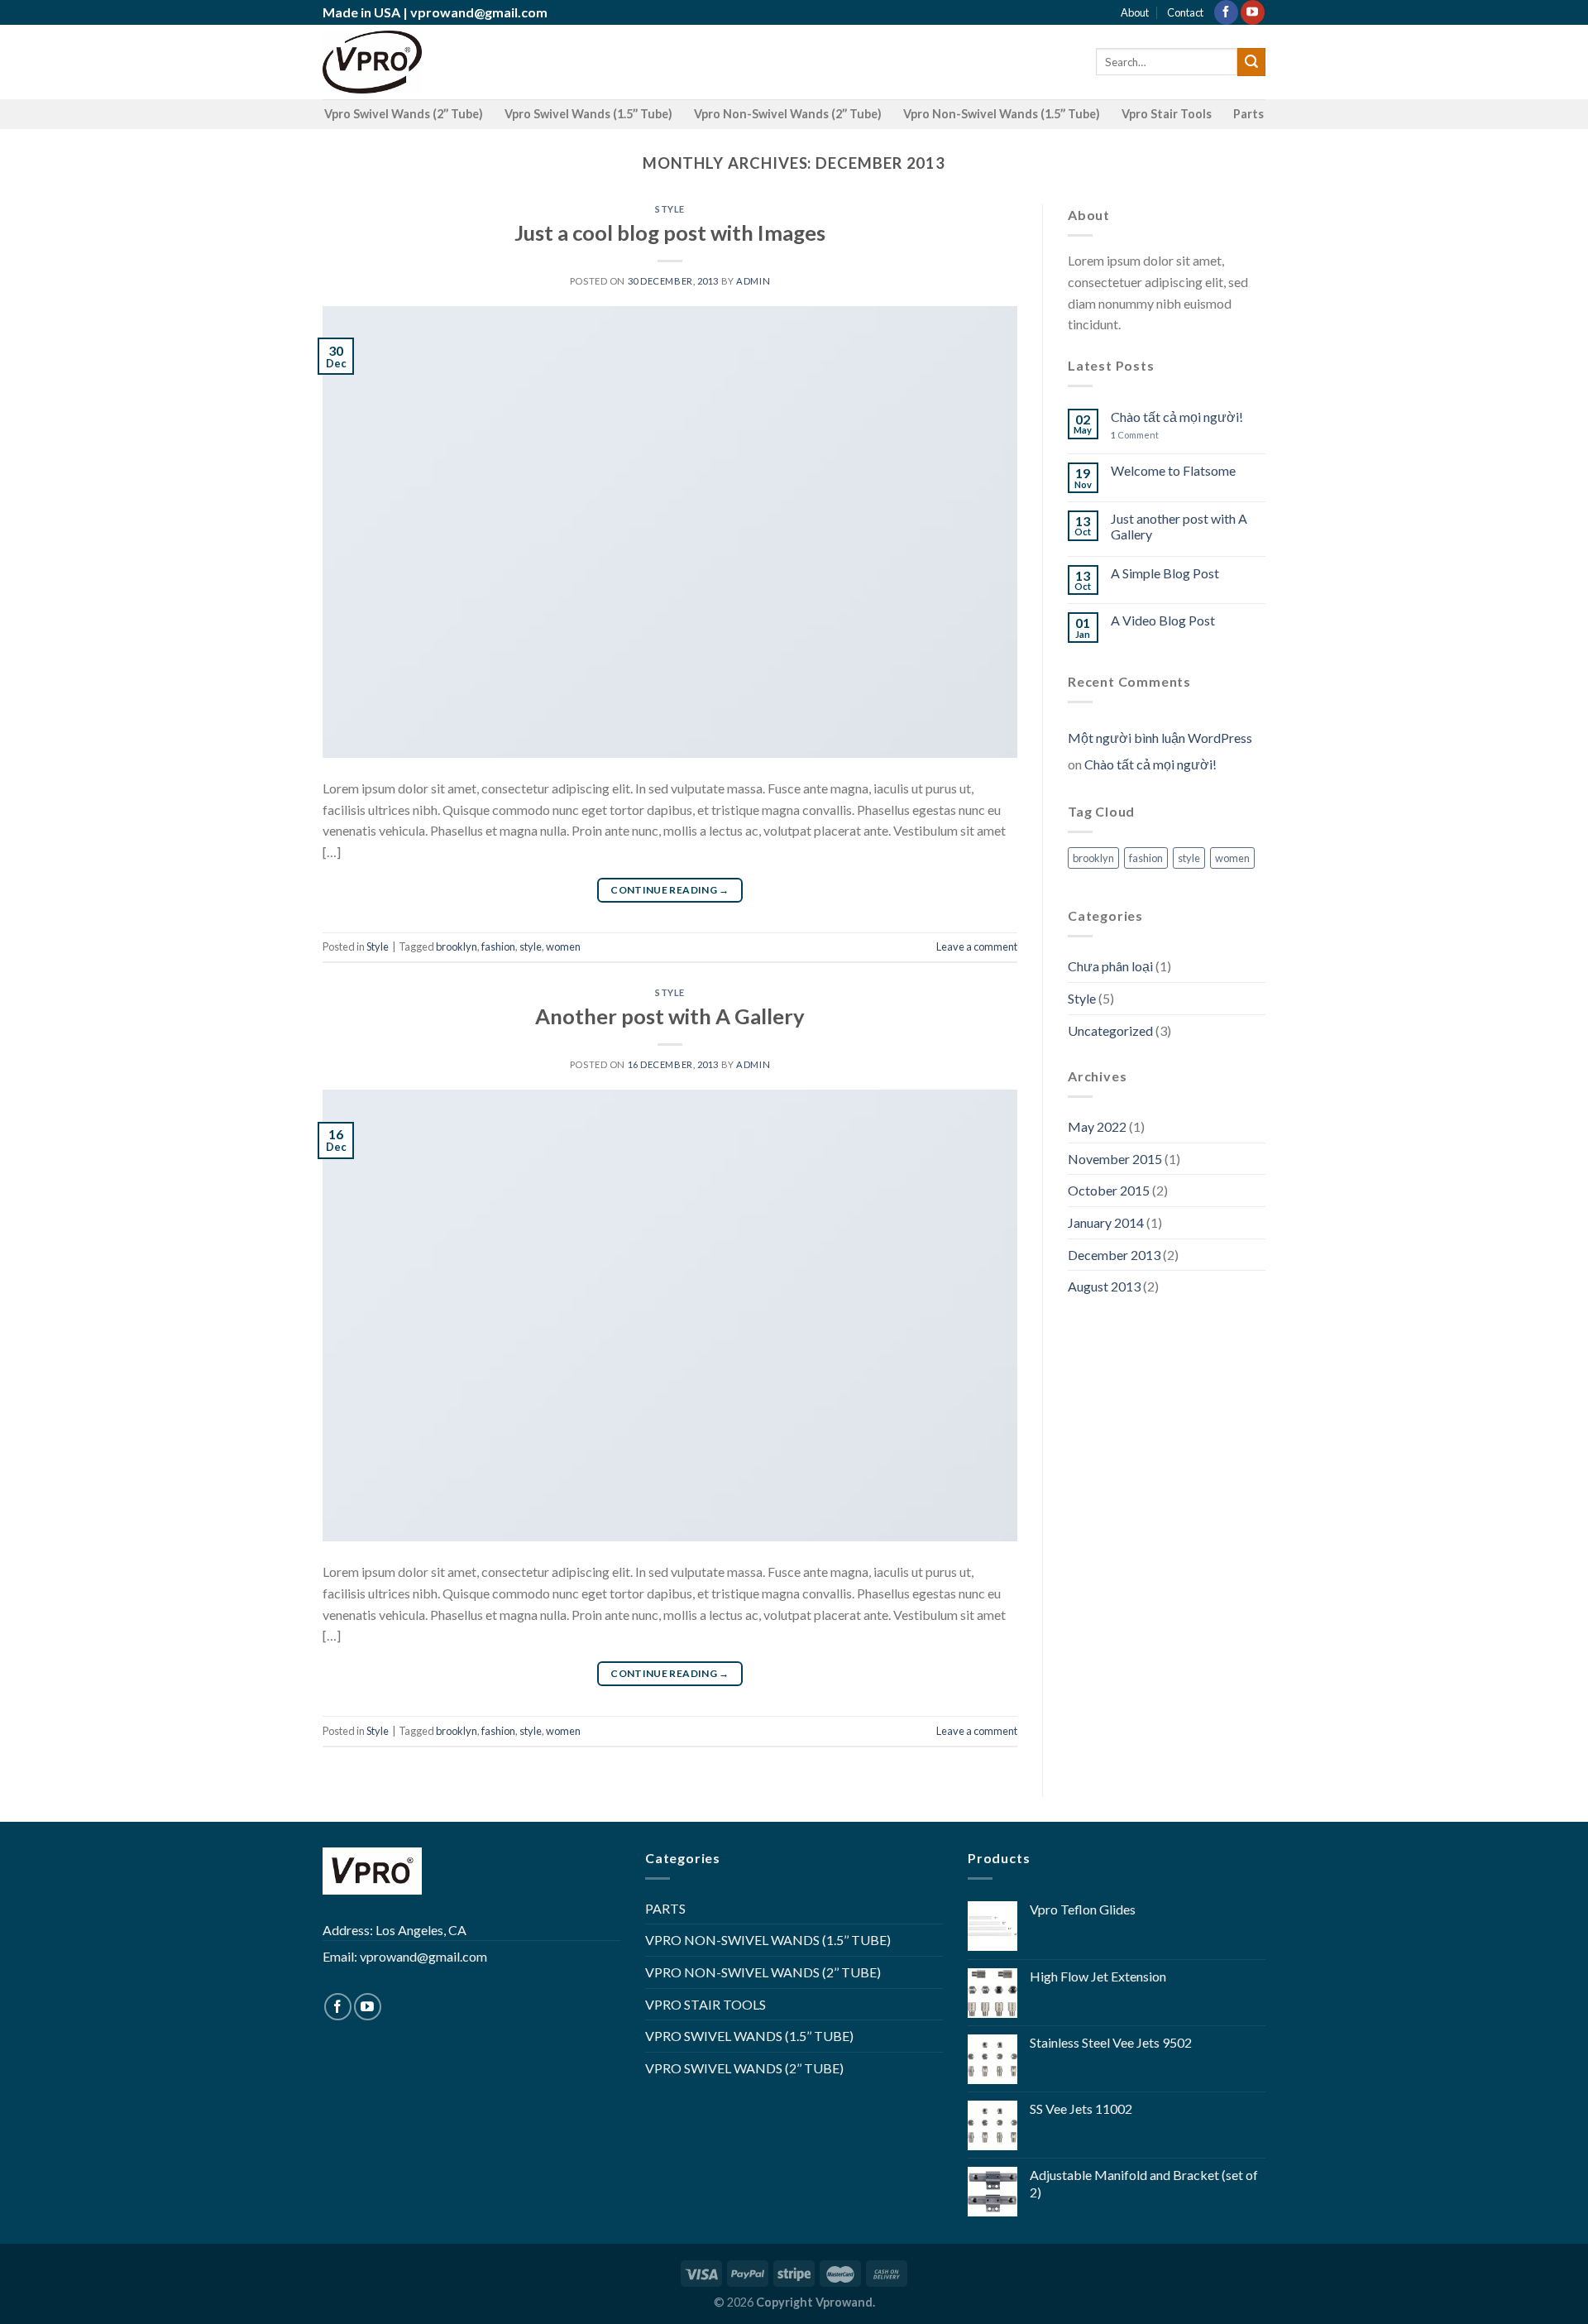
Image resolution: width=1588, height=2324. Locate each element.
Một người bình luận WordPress (1160, 738)
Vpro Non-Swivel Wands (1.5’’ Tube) (1002, 114)
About (1135, 12)
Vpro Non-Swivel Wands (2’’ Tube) (788, 114)
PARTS (665, 1908)
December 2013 (1114, 1255)
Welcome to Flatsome (1173, 470)
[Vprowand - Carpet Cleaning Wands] (372, 62)
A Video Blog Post (1163, 620)
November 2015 (1115, 1159)
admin (753, 281)
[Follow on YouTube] (1253, 12)
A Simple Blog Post (1165, 573)
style (531, 946)
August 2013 (1104, 1286)
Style (670, 209)
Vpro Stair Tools (1167, 114)
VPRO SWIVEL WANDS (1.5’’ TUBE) (749, 2036)
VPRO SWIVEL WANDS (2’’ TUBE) (744, 2068)
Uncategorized (1110, 1030)
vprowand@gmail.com (479, 12)
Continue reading (670, 890)
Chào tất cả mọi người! (1177, 417)
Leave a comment (977, 946)
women (563, 946)
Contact (1185, 12)
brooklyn (457, 946)
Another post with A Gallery (670, 1016)
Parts (1248, 114)
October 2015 (1109, 1190)
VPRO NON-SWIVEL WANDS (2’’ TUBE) (763, 1972)
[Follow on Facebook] (1226, 12)
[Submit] (1251, 62)
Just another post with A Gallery (1179, 526)
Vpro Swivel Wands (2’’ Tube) (404, 114)
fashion (498, 946)
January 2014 (1106, 1222)
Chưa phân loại (1110, 966)
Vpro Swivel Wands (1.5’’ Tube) (588, 114)
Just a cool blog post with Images (670, 232)
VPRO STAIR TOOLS (706, 2004)
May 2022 (1097, 1126)
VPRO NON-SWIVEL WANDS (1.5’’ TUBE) (768, 1940)
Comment (1135, 435)
